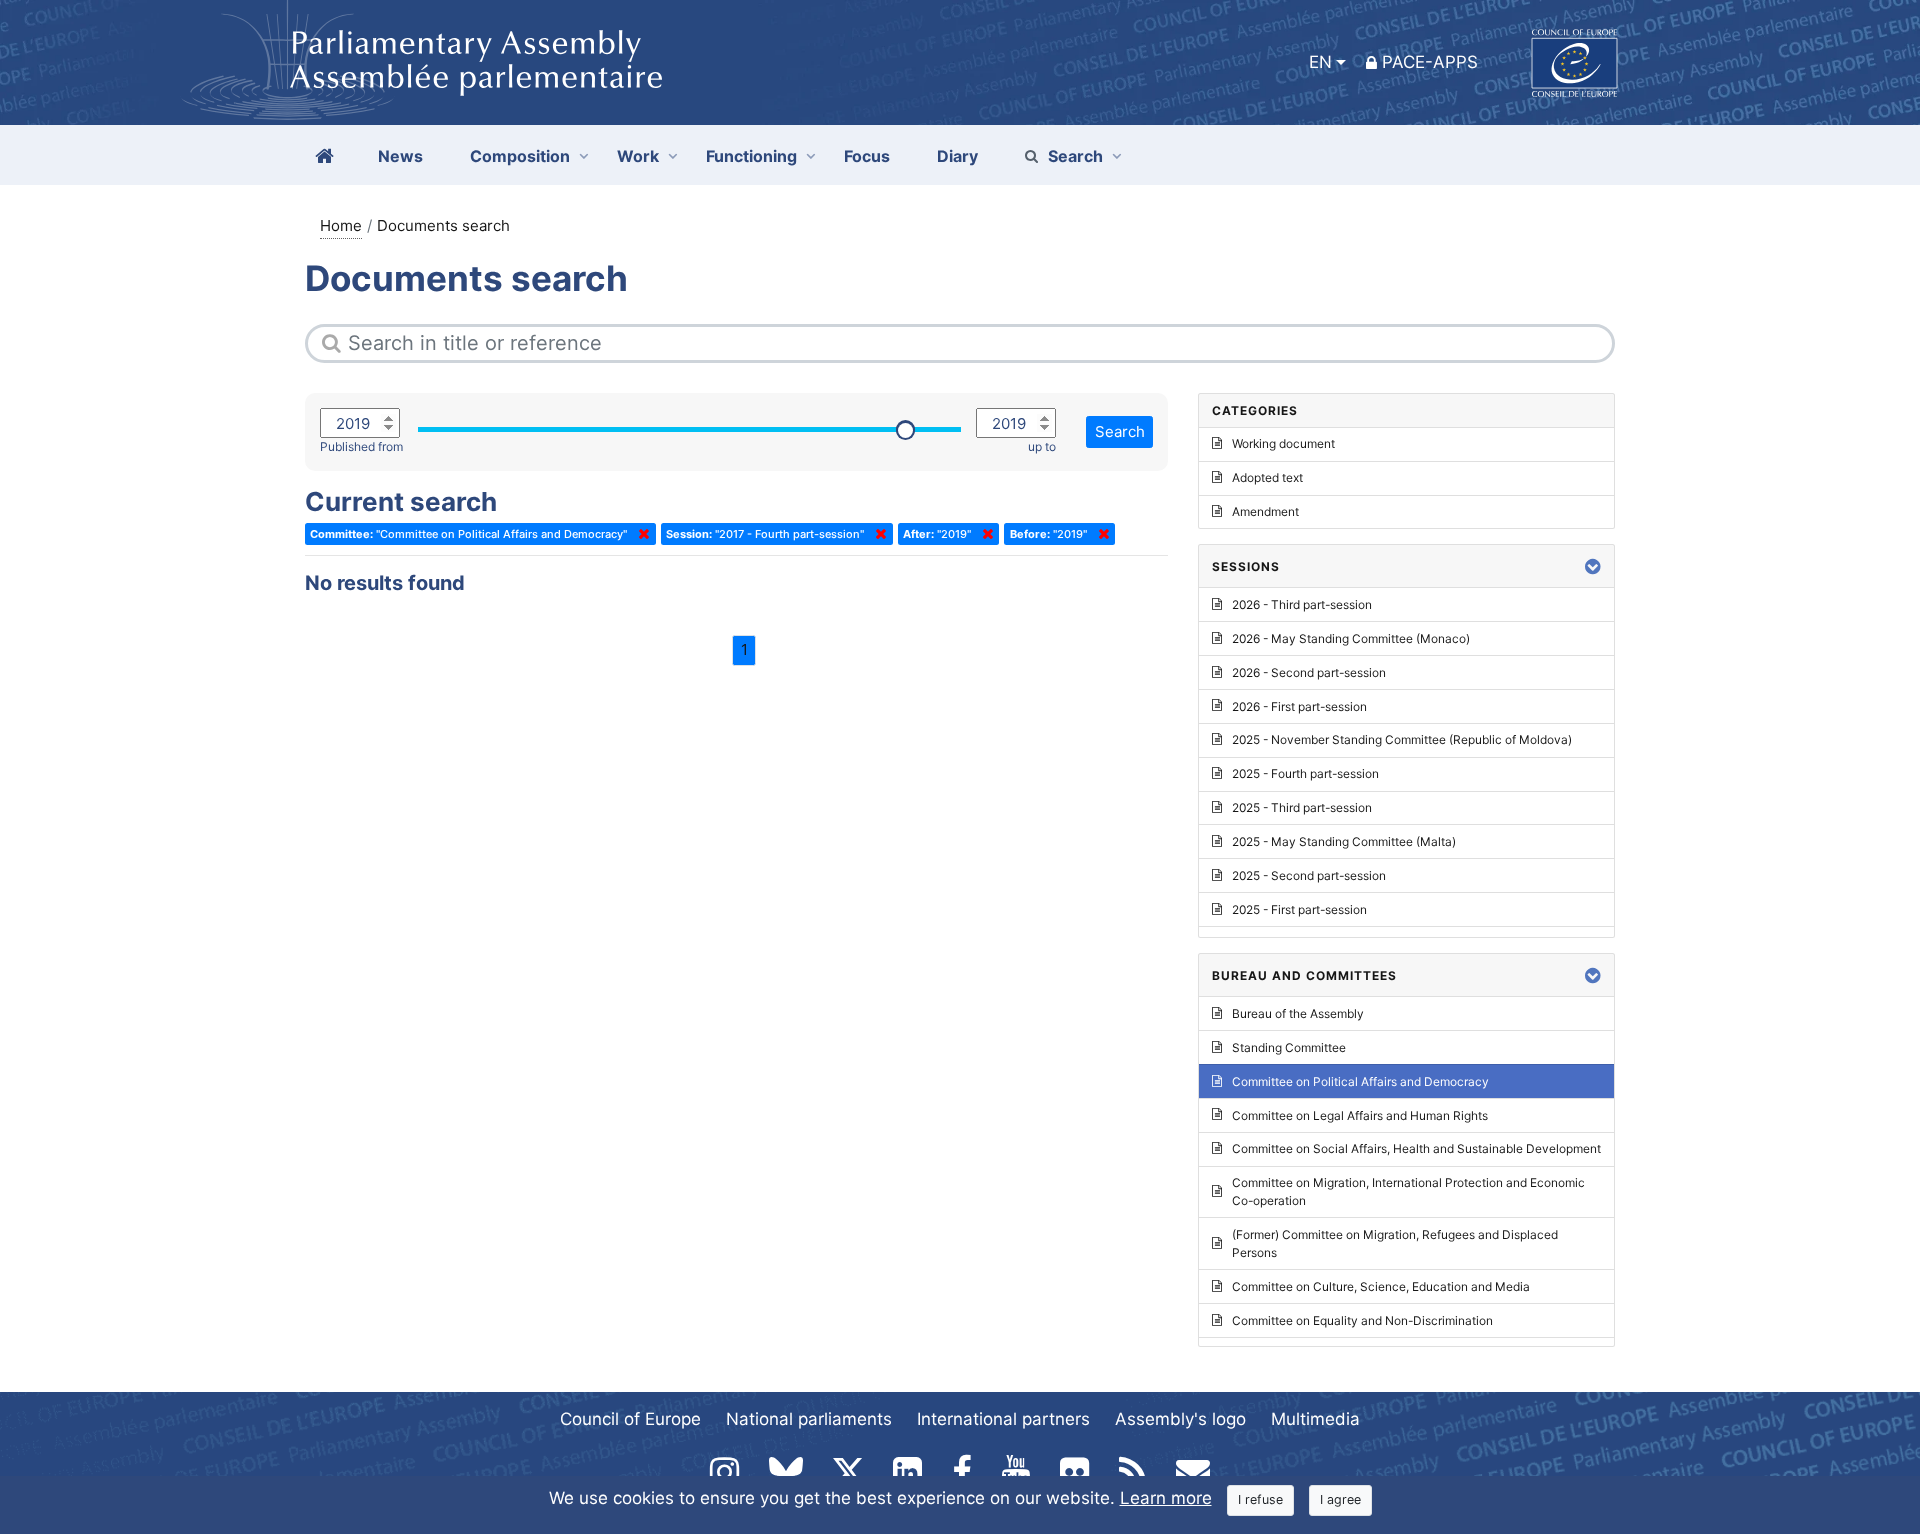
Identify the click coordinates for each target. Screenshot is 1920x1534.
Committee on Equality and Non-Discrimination (1362, 1320)
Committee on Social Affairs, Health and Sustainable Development (1416, 1148)
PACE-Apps (1430, 62)
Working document (1283, 443)
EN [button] (1320, 62)
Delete (640, 534)
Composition (520, 156)
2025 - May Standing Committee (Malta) (1344, 841)
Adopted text (1267, 477)
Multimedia (1315, 1419)
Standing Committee (1289, 1047)
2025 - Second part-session (1309, 875)
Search (1075, 156)
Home (341, 225)
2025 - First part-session (1299, 909)
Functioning (751, 156)
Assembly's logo (1180, 1419)
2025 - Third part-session (1302, 807)
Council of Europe (630, 1419)
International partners (1003, 1419)
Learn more (1166, 1498)
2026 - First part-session (1299, 706)
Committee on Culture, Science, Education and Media (1381, 1286)
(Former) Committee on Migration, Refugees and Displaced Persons (1395, 1243)
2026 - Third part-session (1302, 604)
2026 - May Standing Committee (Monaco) (1351, 638)
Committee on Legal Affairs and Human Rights (1360, 1115)
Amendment (1265, 511)
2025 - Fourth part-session (1305, 773)
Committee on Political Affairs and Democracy (1360, 1081)
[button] (1593, 566)
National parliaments (809, 1419)
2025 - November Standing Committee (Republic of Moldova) (1402, 739)
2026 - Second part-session (1309, 672)
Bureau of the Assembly (1298, 1013)
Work (638, 156)
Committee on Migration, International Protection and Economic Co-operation (1408, 1191)
